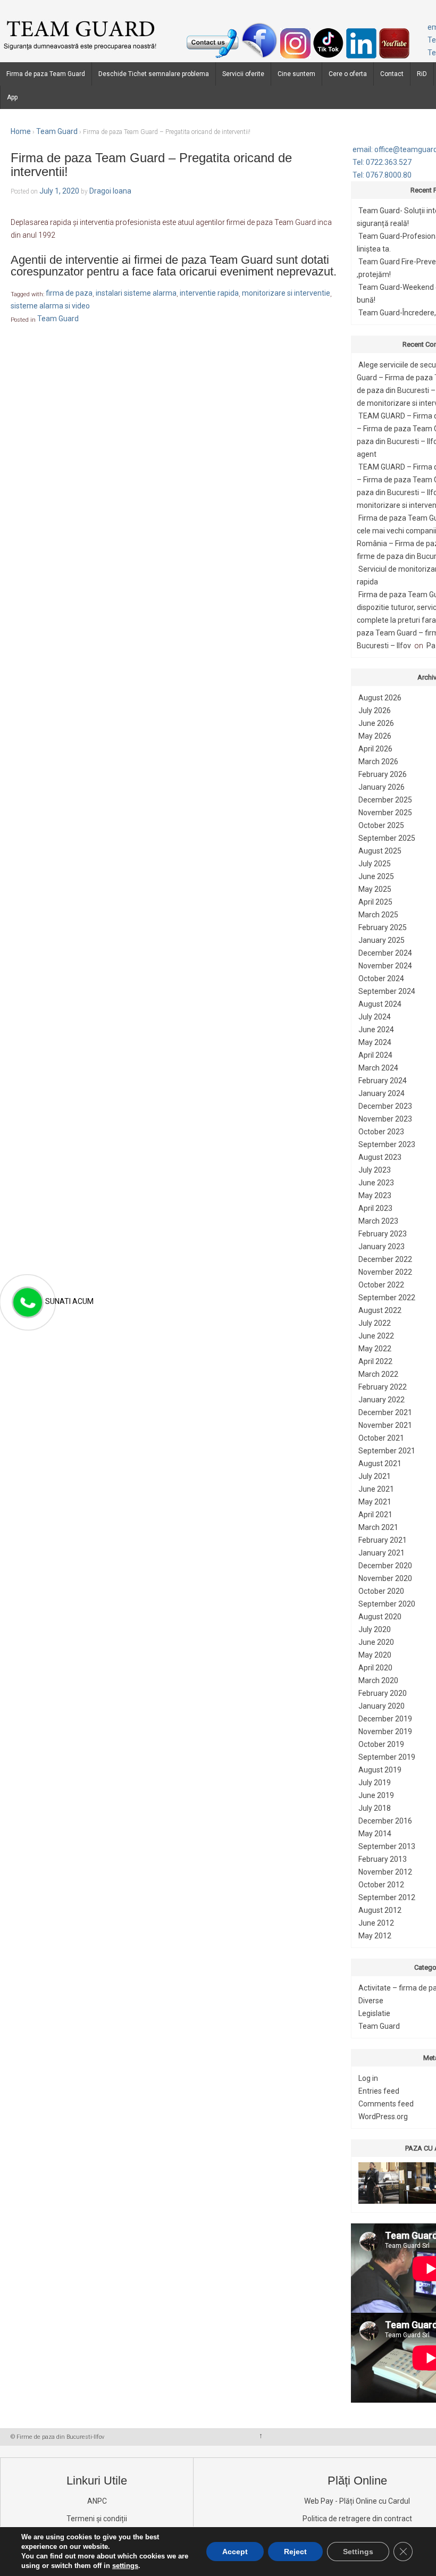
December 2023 (385, 1106)
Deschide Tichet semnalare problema (154, 74)
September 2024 (387, 991)
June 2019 (376, 1795)
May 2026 (375, 736)
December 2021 (385, 1412)
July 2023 (375, 1170)
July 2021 (375, 1476)
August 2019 (380, 1770)
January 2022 (381, 1400)
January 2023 (381, 1247)
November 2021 (385, 1425)
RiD (422, 74)
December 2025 (385, 800)
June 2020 (376, 1642)
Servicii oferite (243, 74)
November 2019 (385, 1732)
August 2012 (380, 1910)
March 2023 (378, 1221)
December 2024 (385, 953)
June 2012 (376, 1923)
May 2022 (375, 1349)
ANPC (97, 2501)
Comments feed (386, 2104)
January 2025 (381, 940)
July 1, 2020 (59, 191)
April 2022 (375, 1361)
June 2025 (376, 876)
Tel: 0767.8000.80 (382, 175)
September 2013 (387, 1846)
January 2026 (381, 787)
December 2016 (385, 1821)
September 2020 (387, 1604)
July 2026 (375, 710)
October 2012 (381, 1885)
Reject (295, 2552)
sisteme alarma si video (50, 306)
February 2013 (383, 1859)
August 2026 (380, 698)
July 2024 (375, 1017)
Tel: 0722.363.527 (382, 162)
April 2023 (375, 1208)
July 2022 (375, 1323)
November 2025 (385, 813)
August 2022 (380, 1310)
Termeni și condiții (97, 2519)
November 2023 (385, 1119)
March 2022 (378, 1374)
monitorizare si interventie (286, 294)
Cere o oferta (348, 74)
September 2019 (387, 1757)
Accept (235, 2552)
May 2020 (375, 1655)
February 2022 (383, 1387)
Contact (392, 74)
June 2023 (376, 1183)
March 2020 (378, 1680)
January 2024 (381, 1093)
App (12, 97)
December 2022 (385, 1259)
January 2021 (381, 1553)
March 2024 (378, 1068)
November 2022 (385, 1272)
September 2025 (387, 838)
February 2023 (383, 1234)
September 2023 (387, 1144)
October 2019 (381, 1744)
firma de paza (69, 294)
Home (21, 131)
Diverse (371, 2001)
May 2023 (375, 1195)
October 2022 (381, 1285)
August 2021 (380, 1463)
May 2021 (375, 1502)
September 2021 (387, 1451)
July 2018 (375, 1808)
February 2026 (383, 774)
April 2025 (375, 902)
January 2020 (381, 1706)
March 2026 (378, 762)
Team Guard (57, 131)
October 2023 (381, 1132)
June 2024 (376, 1030)
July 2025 (375, 864)
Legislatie (374, 2013)
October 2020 (381, 1591)
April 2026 (375, 749)
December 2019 (385, 1719)
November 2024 (385, 966)
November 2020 (385, 1578)
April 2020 (375, 1668)
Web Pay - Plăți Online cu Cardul (357, 2501)
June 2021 (376, 1489)
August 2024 (380, 1004)
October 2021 (381, 1438)
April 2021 (375, 1515)
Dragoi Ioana (110, 191)
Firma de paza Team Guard (46, 74)
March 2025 (378, 915)
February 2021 (383, 1540)
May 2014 (375, 1834)
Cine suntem (296, 74)
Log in (368, 2078)
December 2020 (385, 1566)
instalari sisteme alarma (136, 294)
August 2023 (380, 1157)
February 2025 (383, 927)
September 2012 (387, 1897)
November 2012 (385, 1872)
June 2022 (376, 1336)
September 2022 (387, 1298)
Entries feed (379, 2091)
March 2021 (378, 1527)
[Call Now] (27, 1303)
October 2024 (381, 978)
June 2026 (376, 723)
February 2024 (383, 1081)
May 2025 (375, 889)
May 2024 (375, 1042)
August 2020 (380, 1617)
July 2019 (375, 1783)
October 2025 (381, 825)
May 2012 (375, 1936)
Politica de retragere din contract (357, 2519)
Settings (358, 2552)
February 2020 (383, 1693)
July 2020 (375, 1629)
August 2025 (380, 851)
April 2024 (375, 1055)
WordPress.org (383, 2117)
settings (125, 2566)
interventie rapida (209, 294)
